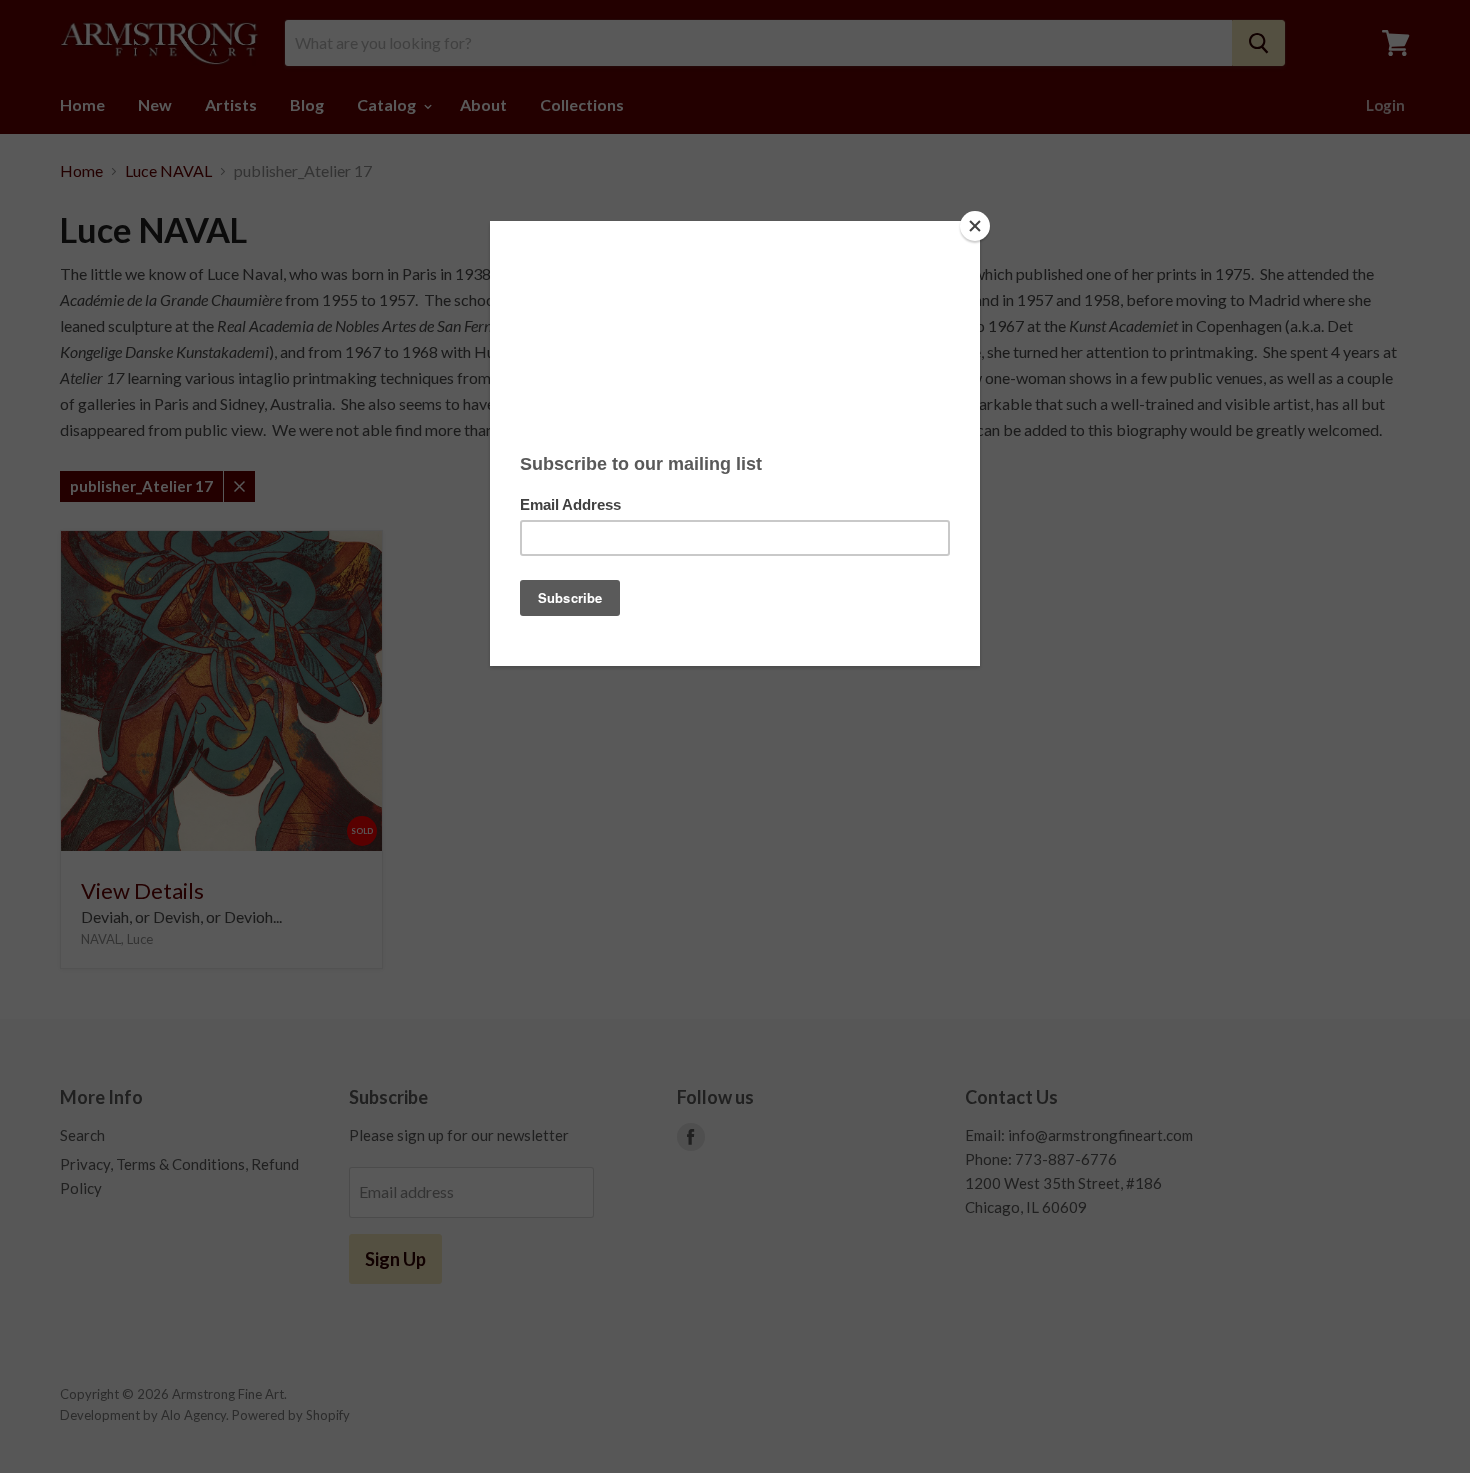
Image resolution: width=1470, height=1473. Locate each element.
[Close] (975, 226)
